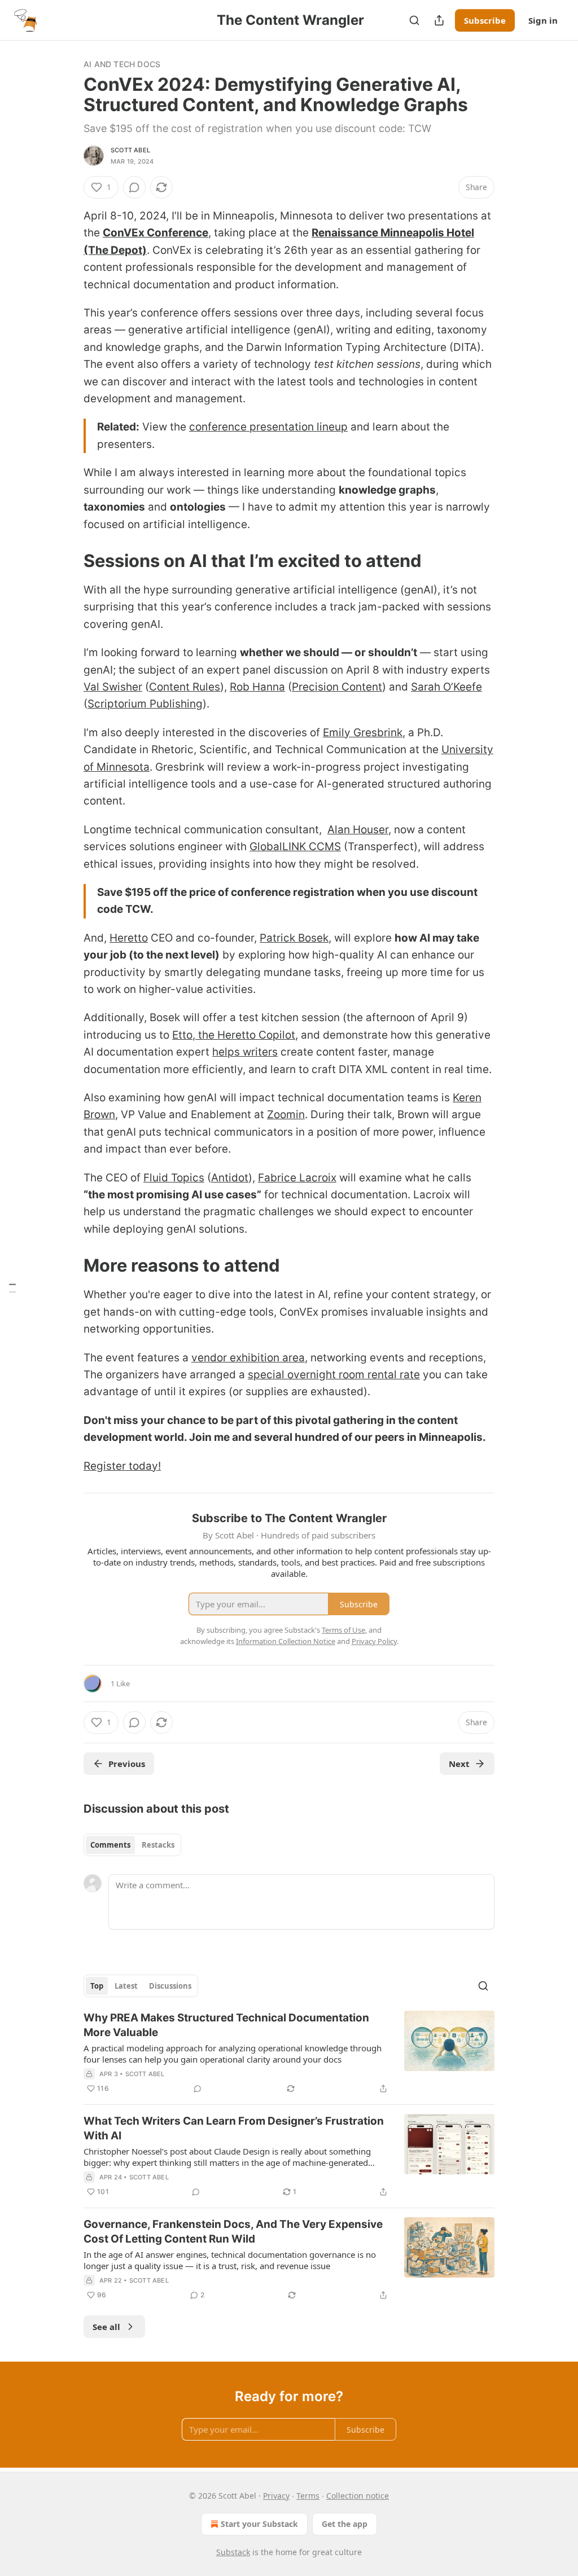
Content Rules (185, 687)
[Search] (414, 20)
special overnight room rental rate (334, 1375)
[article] (289, 2053)
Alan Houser (358, 830)
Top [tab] (97, 1986)
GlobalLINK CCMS (295, 847)
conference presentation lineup (268, 427)
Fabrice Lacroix (297, 1178)
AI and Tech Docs (122, 64)
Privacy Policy (374, 1641)
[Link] (68, 561)
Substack (233, 2552)
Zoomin (286, 1115)
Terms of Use (343, 1630)
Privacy (276, 2496)
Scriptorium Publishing (145, 704)
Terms (308, 2496)
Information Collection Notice (286, 1641)
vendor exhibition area (248, 1358)
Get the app (345, 2524)
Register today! (122, 1466)
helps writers (245, 1052)
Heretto (129, 938)
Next (459, 1764)
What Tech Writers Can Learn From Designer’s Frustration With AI (234, 2128)
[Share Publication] (439, 20)
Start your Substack (259, 2524)
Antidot (230, 1178)
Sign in (543, 20)
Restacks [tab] (158, 1845)
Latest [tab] (126, 1986)
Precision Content (337, 687)
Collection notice (358, 2496)
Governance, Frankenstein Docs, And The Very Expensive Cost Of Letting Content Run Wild (233, 2232)
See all (106, 2327)
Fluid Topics (174, 1178)
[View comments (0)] (134, 187)
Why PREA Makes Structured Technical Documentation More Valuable (226, 2025)
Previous (127, 1764)
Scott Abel (130, 150)
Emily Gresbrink (363, 733)
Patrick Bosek (294, 938)
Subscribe (485, 20)
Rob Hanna (257, 687)
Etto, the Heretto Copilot (234, 1035)
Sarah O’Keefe (446, 687)
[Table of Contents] (12, 1288)
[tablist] (132, 1845)
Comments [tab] (110, 1845)
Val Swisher (113, 687)
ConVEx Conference (156, 233)
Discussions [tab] (170, 1986)
